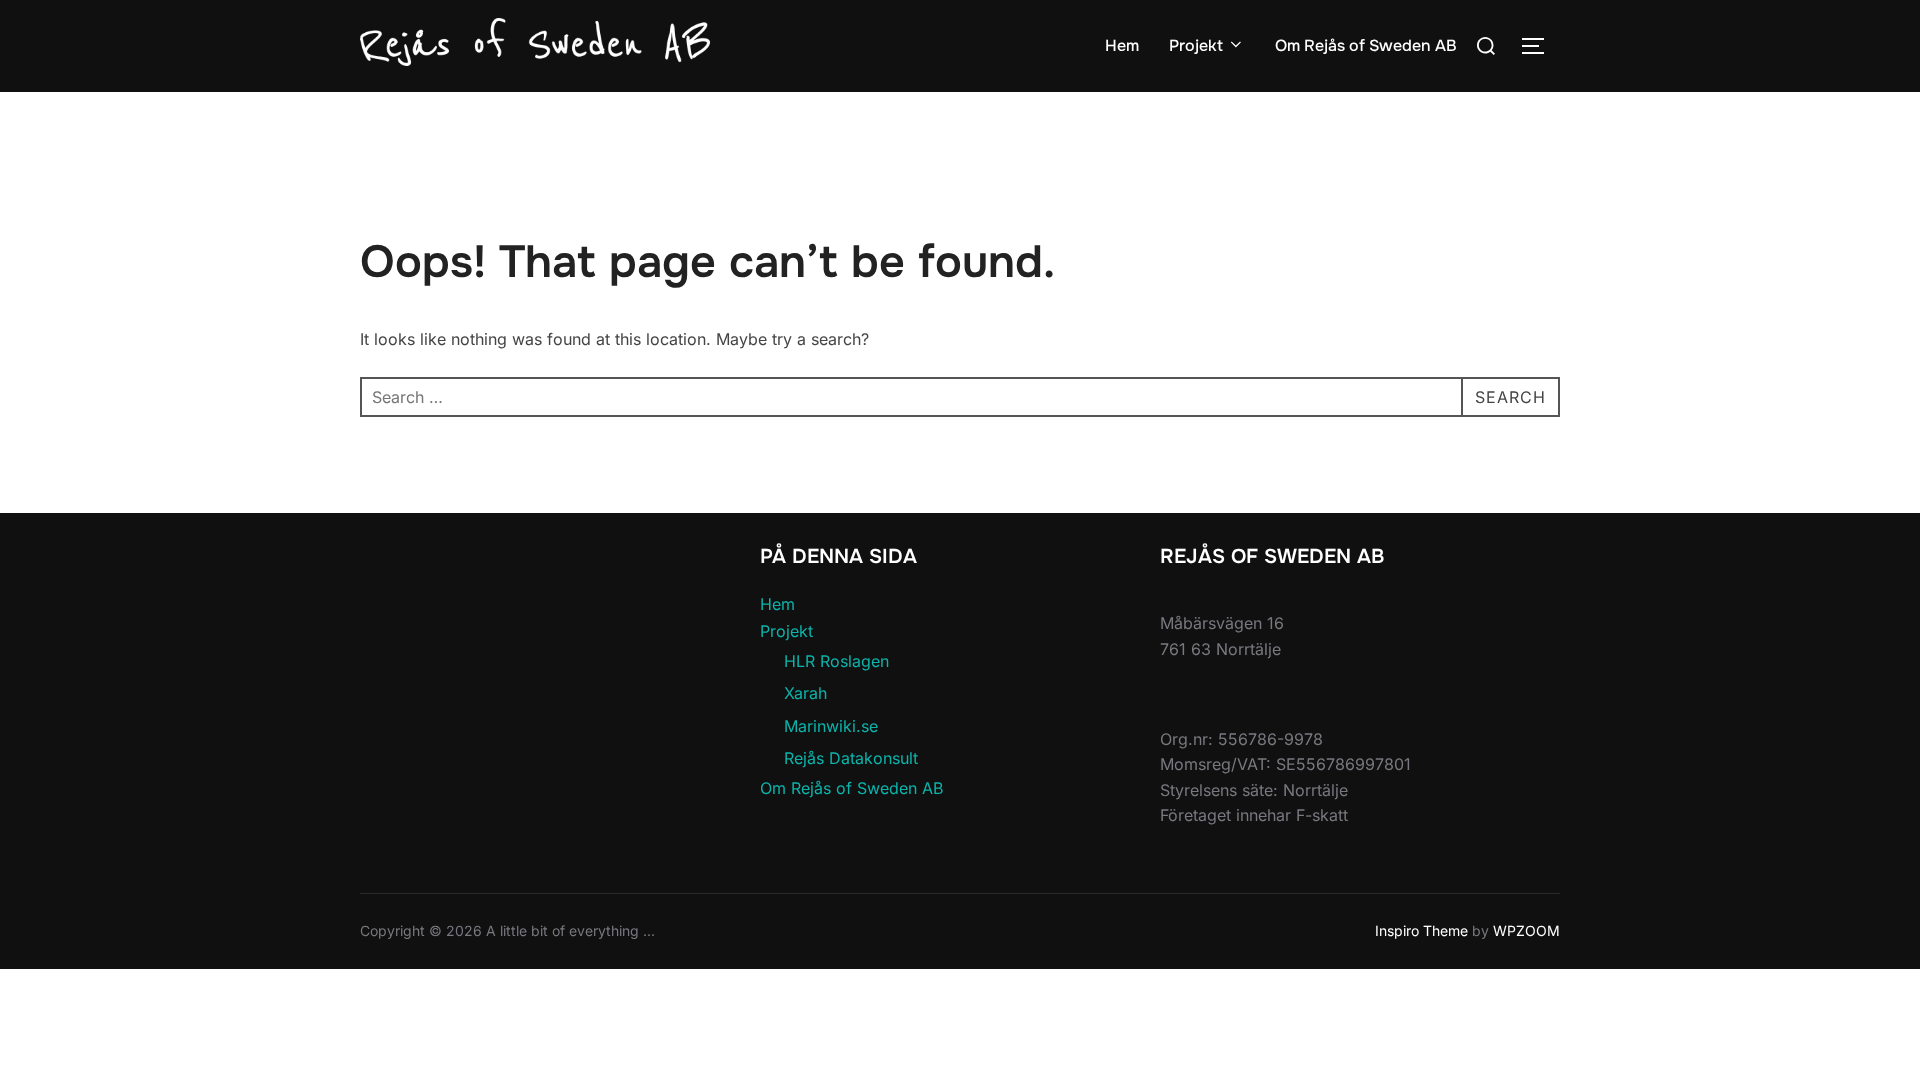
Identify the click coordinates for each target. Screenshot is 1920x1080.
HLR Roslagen (836, 661)
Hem (1122, 45)
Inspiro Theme (1421, 930)
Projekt (1196, 45)
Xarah (805, 693)
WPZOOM (1526, 930)
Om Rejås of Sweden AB (1366, 45)
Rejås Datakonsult (851, 758)
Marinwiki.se (831, 726)
